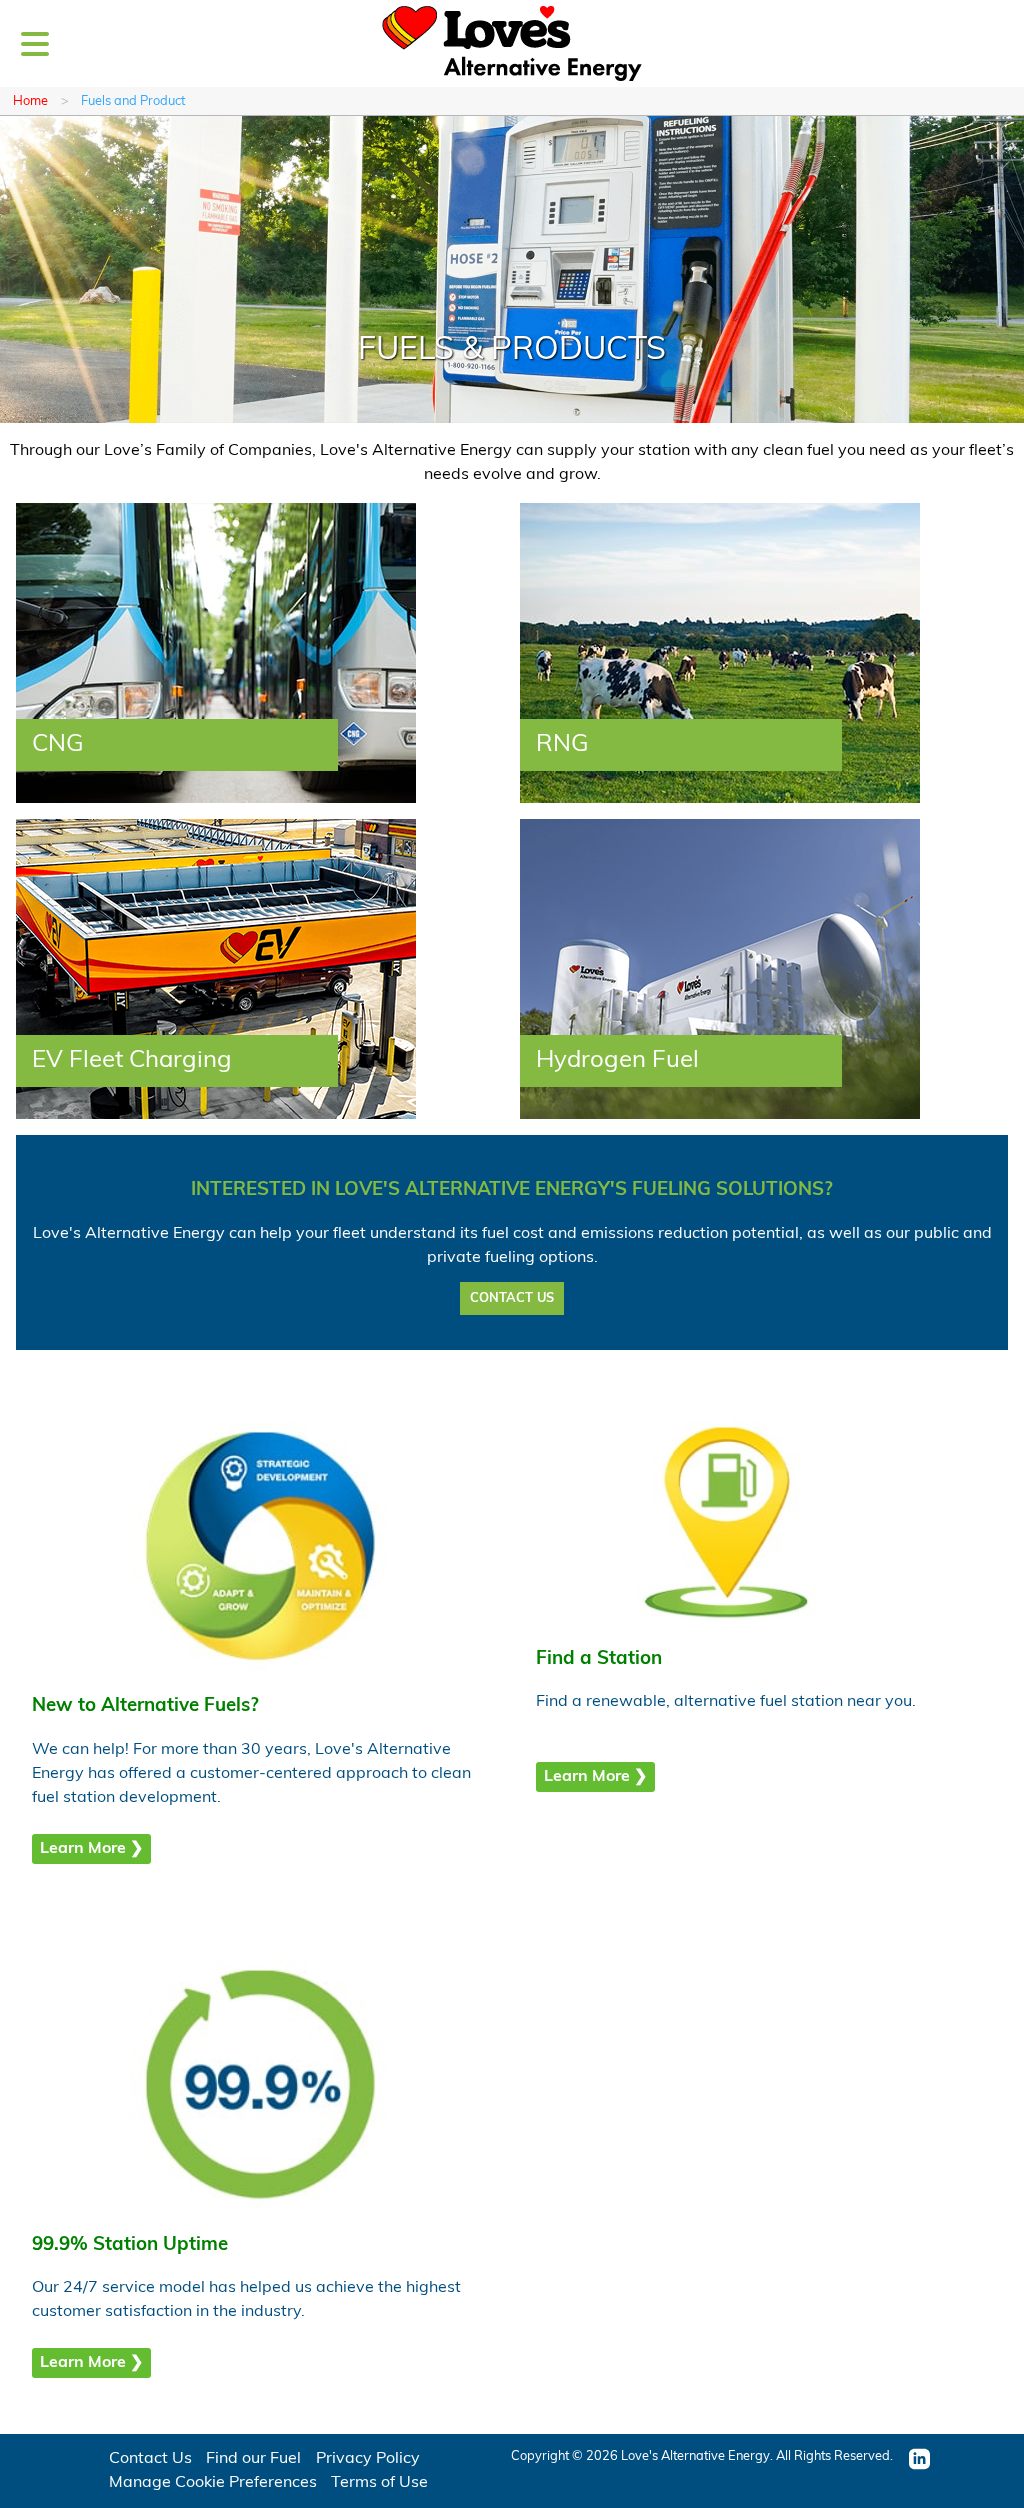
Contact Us (150, 2459)
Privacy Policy (368, 2459)
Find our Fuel (253, 2459)
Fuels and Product (133, 101)
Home (30, 101)
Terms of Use (379, 2483)
